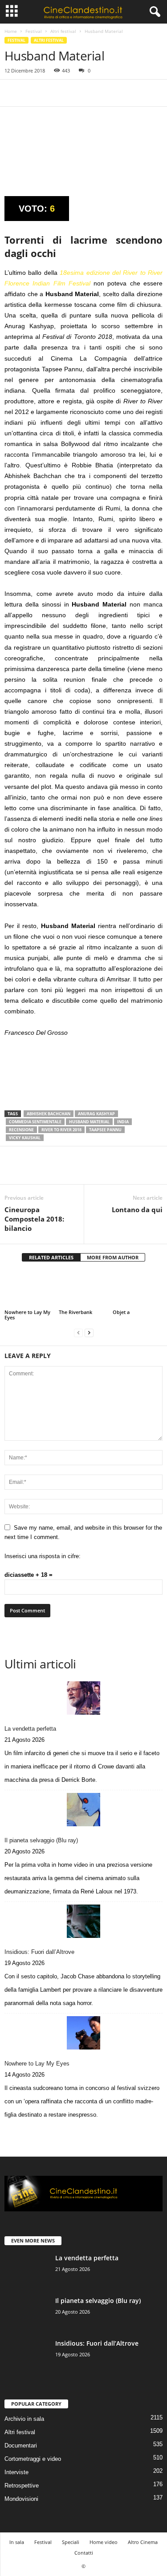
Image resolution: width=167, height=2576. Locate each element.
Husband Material (89, 1122)
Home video (104, 2542)
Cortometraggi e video (33, 2459)
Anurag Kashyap (96, 1114)
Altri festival (63, 31)
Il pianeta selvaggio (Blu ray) (41, 1840)
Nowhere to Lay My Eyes (27, 1315)
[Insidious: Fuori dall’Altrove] (83, 1921)
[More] (96, 93)
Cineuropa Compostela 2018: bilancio (34, 1219)
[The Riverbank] (84, 1289)
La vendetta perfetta (30, 1729)
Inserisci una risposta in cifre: (43, 1556)
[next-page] (89, 1332)
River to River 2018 (61, 1130)
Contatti (84, 2553)
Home (11, 31)
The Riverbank (75, 1312)
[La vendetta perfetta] (83, 1698)
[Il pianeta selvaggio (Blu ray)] (83, 1810)
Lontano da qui (137, 1210)
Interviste (16, 2472)
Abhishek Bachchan (49, 1114)
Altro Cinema (143, 2542)
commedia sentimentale (35, 1122)
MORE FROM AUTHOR (113, 1257)
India (123, 1122)
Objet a (121, 1312)
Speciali (71, 2542)
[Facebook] (13, 93)
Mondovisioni (21, 2499)
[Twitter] (34, 93)
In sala (17, 2542)
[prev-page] (78, 1332)
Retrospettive (22, 2486)
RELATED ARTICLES (51, 1257)
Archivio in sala (24, 2419)
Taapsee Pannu (105, 1130)
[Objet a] (138, 1289)
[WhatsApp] (75, 93)
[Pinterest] (54, 93)
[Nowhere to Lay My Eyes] (29, 1289)
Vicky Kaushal (25, 1138)
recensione (21, 1130)
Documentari (21, 2445)
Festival (34, 31)
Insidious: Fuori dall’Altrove (39, 1952)
